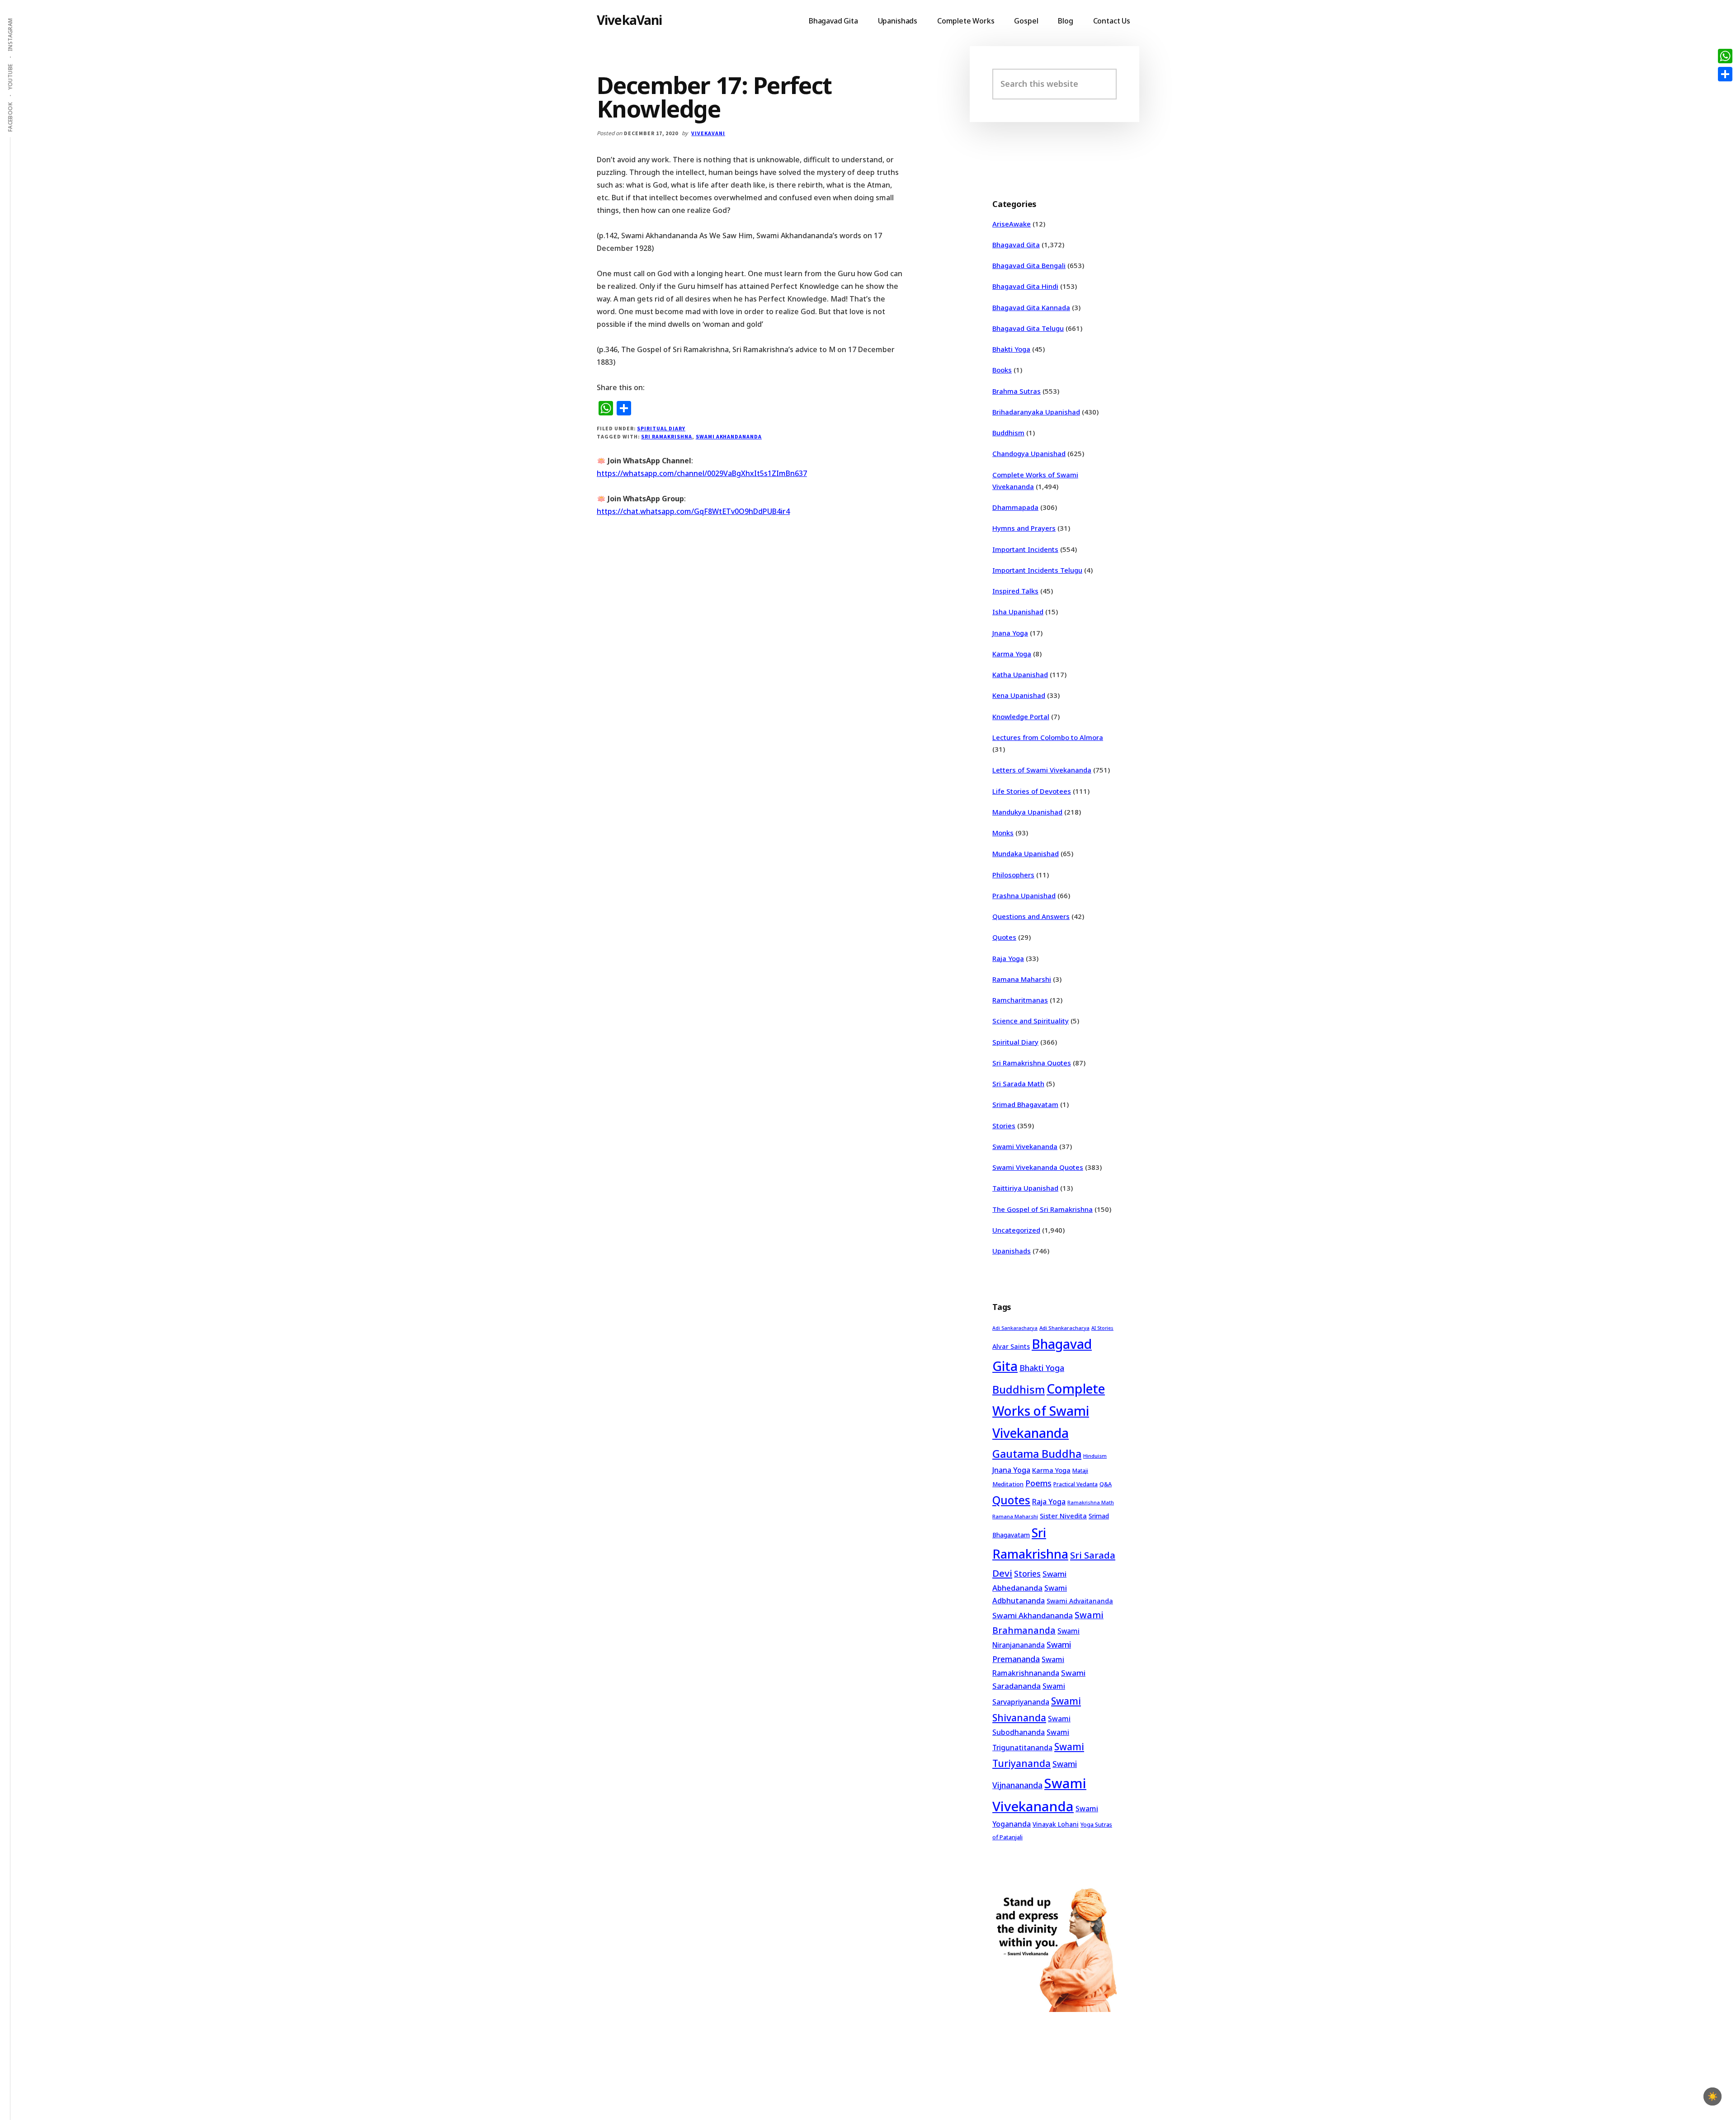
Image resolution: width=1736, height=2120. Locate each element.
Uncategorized (1016, 1230)
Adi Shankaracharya (1064, 1328)
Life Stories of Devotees (1032, 791)
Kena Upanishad (1019, 695)
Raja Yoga (1008, 958)
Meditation (1008, 1484)
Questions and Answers (1031, 916)
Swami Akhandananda (729, 436)
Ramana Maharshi (1022, 979)
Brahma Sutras (1017, 391)
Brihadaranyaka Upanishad (1036, 412)
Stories (1004, 1126)
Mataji (1080, 1471)
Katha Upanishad (1020, 674)
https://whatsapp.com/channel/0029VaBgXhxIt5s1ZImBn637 (702, 473)
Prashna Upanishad (1024, 895)
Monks (1003, 833)
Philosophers (1013, 875)
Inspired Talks (1015, 591)
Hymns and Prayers (1024, 528)
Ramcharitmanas (1020, 1000)
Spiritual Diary (661, 428)
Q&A (1106, 1484)
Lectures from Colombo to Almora (1048, 737)
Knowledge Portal (1021, 716)
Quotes (1004, 937)
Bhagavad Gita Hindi (1025, 286)
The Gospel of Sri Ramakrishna (1043, 1209)
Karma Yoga (1012, 654)
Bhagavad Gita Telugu (1028, 328)
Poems (1038, 1483)
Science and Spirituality (1031, 1021)
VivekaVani (630, 20)
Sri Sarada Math (1018, 1084)
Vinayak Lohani (1056, 1824)
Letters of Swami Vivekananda (1042, 770)
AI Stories (1102, 1328)
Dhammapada (1015, 507)
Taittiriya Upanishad (1025, 1188)
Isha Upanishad (1018, 612)
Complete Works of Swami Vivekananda (1049, 1411)
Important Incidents (1025, 549)
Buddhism (1008, 433)
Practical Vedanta (1076, 1484)
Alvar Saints (1011, 1346)
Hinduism (1095, 1456)
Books (1002, 370)
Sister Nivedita (1063, 1516)
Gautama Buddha (1037, 1454)
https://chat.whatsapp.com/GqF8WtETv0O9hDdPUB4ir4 (693, 511)
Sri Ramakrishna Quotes (1032, 1063)
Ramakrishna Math (1091, 1503)
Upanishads (1012, 1251)
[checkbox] (1712, 2096)
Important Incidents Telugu (1037, 570)
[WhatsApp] (1725, 56)
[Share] (1725, 74)
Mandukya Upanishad (1027, 812)
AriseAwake (1012, 224)
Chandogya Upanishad (1029, 453)
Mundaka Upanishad (1026, 853)
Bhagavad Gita (1016, 245)
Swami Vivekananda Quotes (1038, 1167)
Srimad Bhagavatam (1025, 1104)
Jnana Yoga (1010, 633)
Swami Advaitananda (1080, 1601)
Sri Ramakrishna (666, 436)
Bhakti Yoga (1011, 349)
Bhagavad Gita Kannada (1031, 307)
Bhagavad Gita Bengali (1029, 265)
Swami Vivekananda (1025, 1146)
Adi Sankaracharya (1015, 1328)
